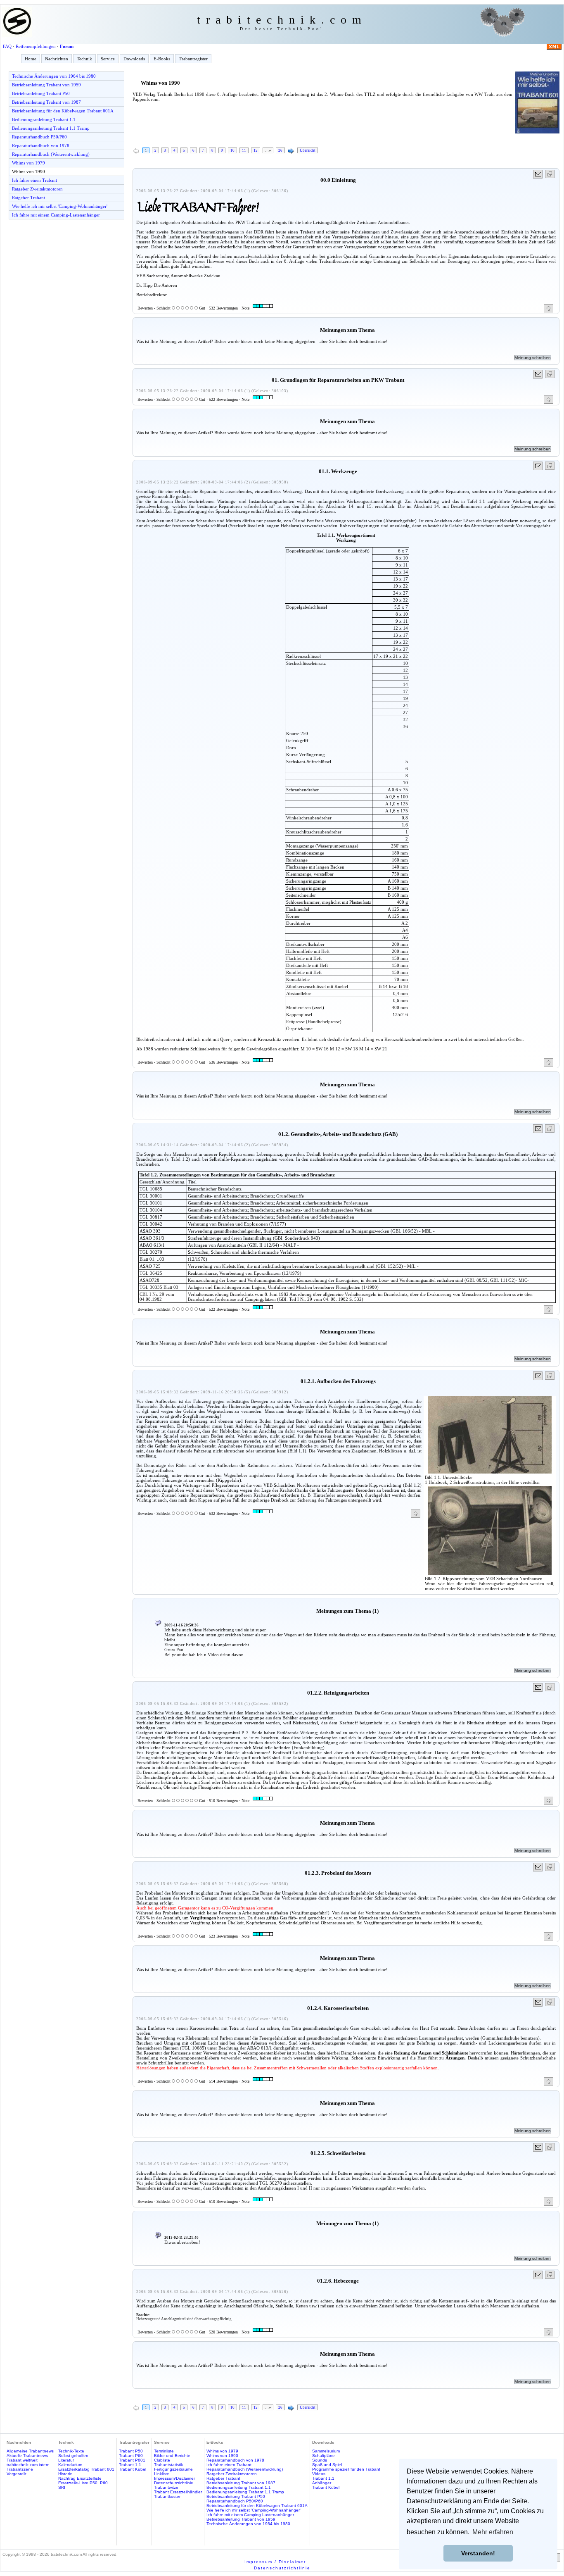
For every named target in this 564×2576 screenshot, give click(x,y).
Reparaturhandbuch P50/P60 (39, 137)
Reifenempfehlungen (36, 46)
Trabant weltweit (22, 2460)
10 (232, 150)
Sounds (320, 2460)
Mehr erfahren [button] (493, 2532)
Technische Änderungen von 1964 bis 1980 (54, 76)
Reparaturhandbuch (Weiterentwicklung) (51, 154)
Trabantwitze (166, 2487)
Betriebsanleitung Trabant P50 (41, 93)
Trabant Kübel (133, 2469)
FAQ (7, 46)
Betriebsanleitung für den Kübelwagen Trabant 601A (63, 111)
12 (256, 150)
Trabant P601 (132, 2460)
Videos (319, 2474)
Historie (65, 2474)
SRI (62, 2487)
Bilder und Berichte (172, 2456)
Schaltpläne (323, 2456)
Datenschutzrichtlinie (174, 2483)
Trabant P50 (131, 2451)
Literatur (66, 2460)
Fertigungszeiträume (173, 2469)
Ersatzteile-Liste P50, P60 (83, 2483)
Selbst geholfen (73, 2456)
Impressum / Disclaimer (275, 2562)
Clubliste (162, 2460)
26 (280, 150)
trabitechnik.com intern (28, 2465)
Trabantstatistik (168, 2465)
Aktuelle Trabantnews (27, 2456)
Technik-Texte (71, 2451)
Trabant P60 (131, 2456)
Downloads (134, 59)
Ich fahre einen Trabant (34, 180)
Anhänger (322, 2483)
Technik (84, 59)
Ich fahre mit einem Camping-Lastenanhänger (56, 215)
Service (108, 59)
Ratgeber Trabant (28, 198)
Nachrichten (57, 59)
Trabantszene (20, 2469)
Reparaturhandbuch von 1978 (41, 145)
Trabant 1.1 (130, 2465)
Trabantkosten (168, 2496)
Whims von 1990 (28, 171)
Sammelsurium (326, 2451)
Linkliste (162, 2474)
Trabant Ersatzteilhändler (178, 2492)
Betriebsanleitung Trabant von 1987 (46, 102)
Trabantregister (193, 59)
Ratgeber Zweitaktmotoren (37, 189)
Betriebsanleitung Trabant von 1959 (46, 85)
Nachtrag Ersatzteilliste (80, 2478)
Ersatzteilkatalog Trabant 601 (86, 2469)
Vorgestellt (17, 2474)
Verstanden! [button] (478, 2553)
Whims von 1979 (28, 163)
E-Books (162, 59)
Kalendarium (70, 2465)
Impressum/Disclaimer (174, 2478)
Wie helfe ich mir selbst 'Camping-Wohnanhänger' (60, 206)
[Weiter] (291, 151)
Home (31, 59)
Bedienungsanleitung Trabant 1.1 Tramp (51, 128)
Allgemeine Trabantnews (30, 2451)
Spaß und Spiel (327, 2465)
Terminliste (164, 2451)
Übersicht (308, 150)
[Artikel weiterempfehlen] (538, 174)
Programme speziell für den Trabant (346, 2469)
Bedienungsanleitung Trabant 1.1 (44, 119)
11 (244, 150)
